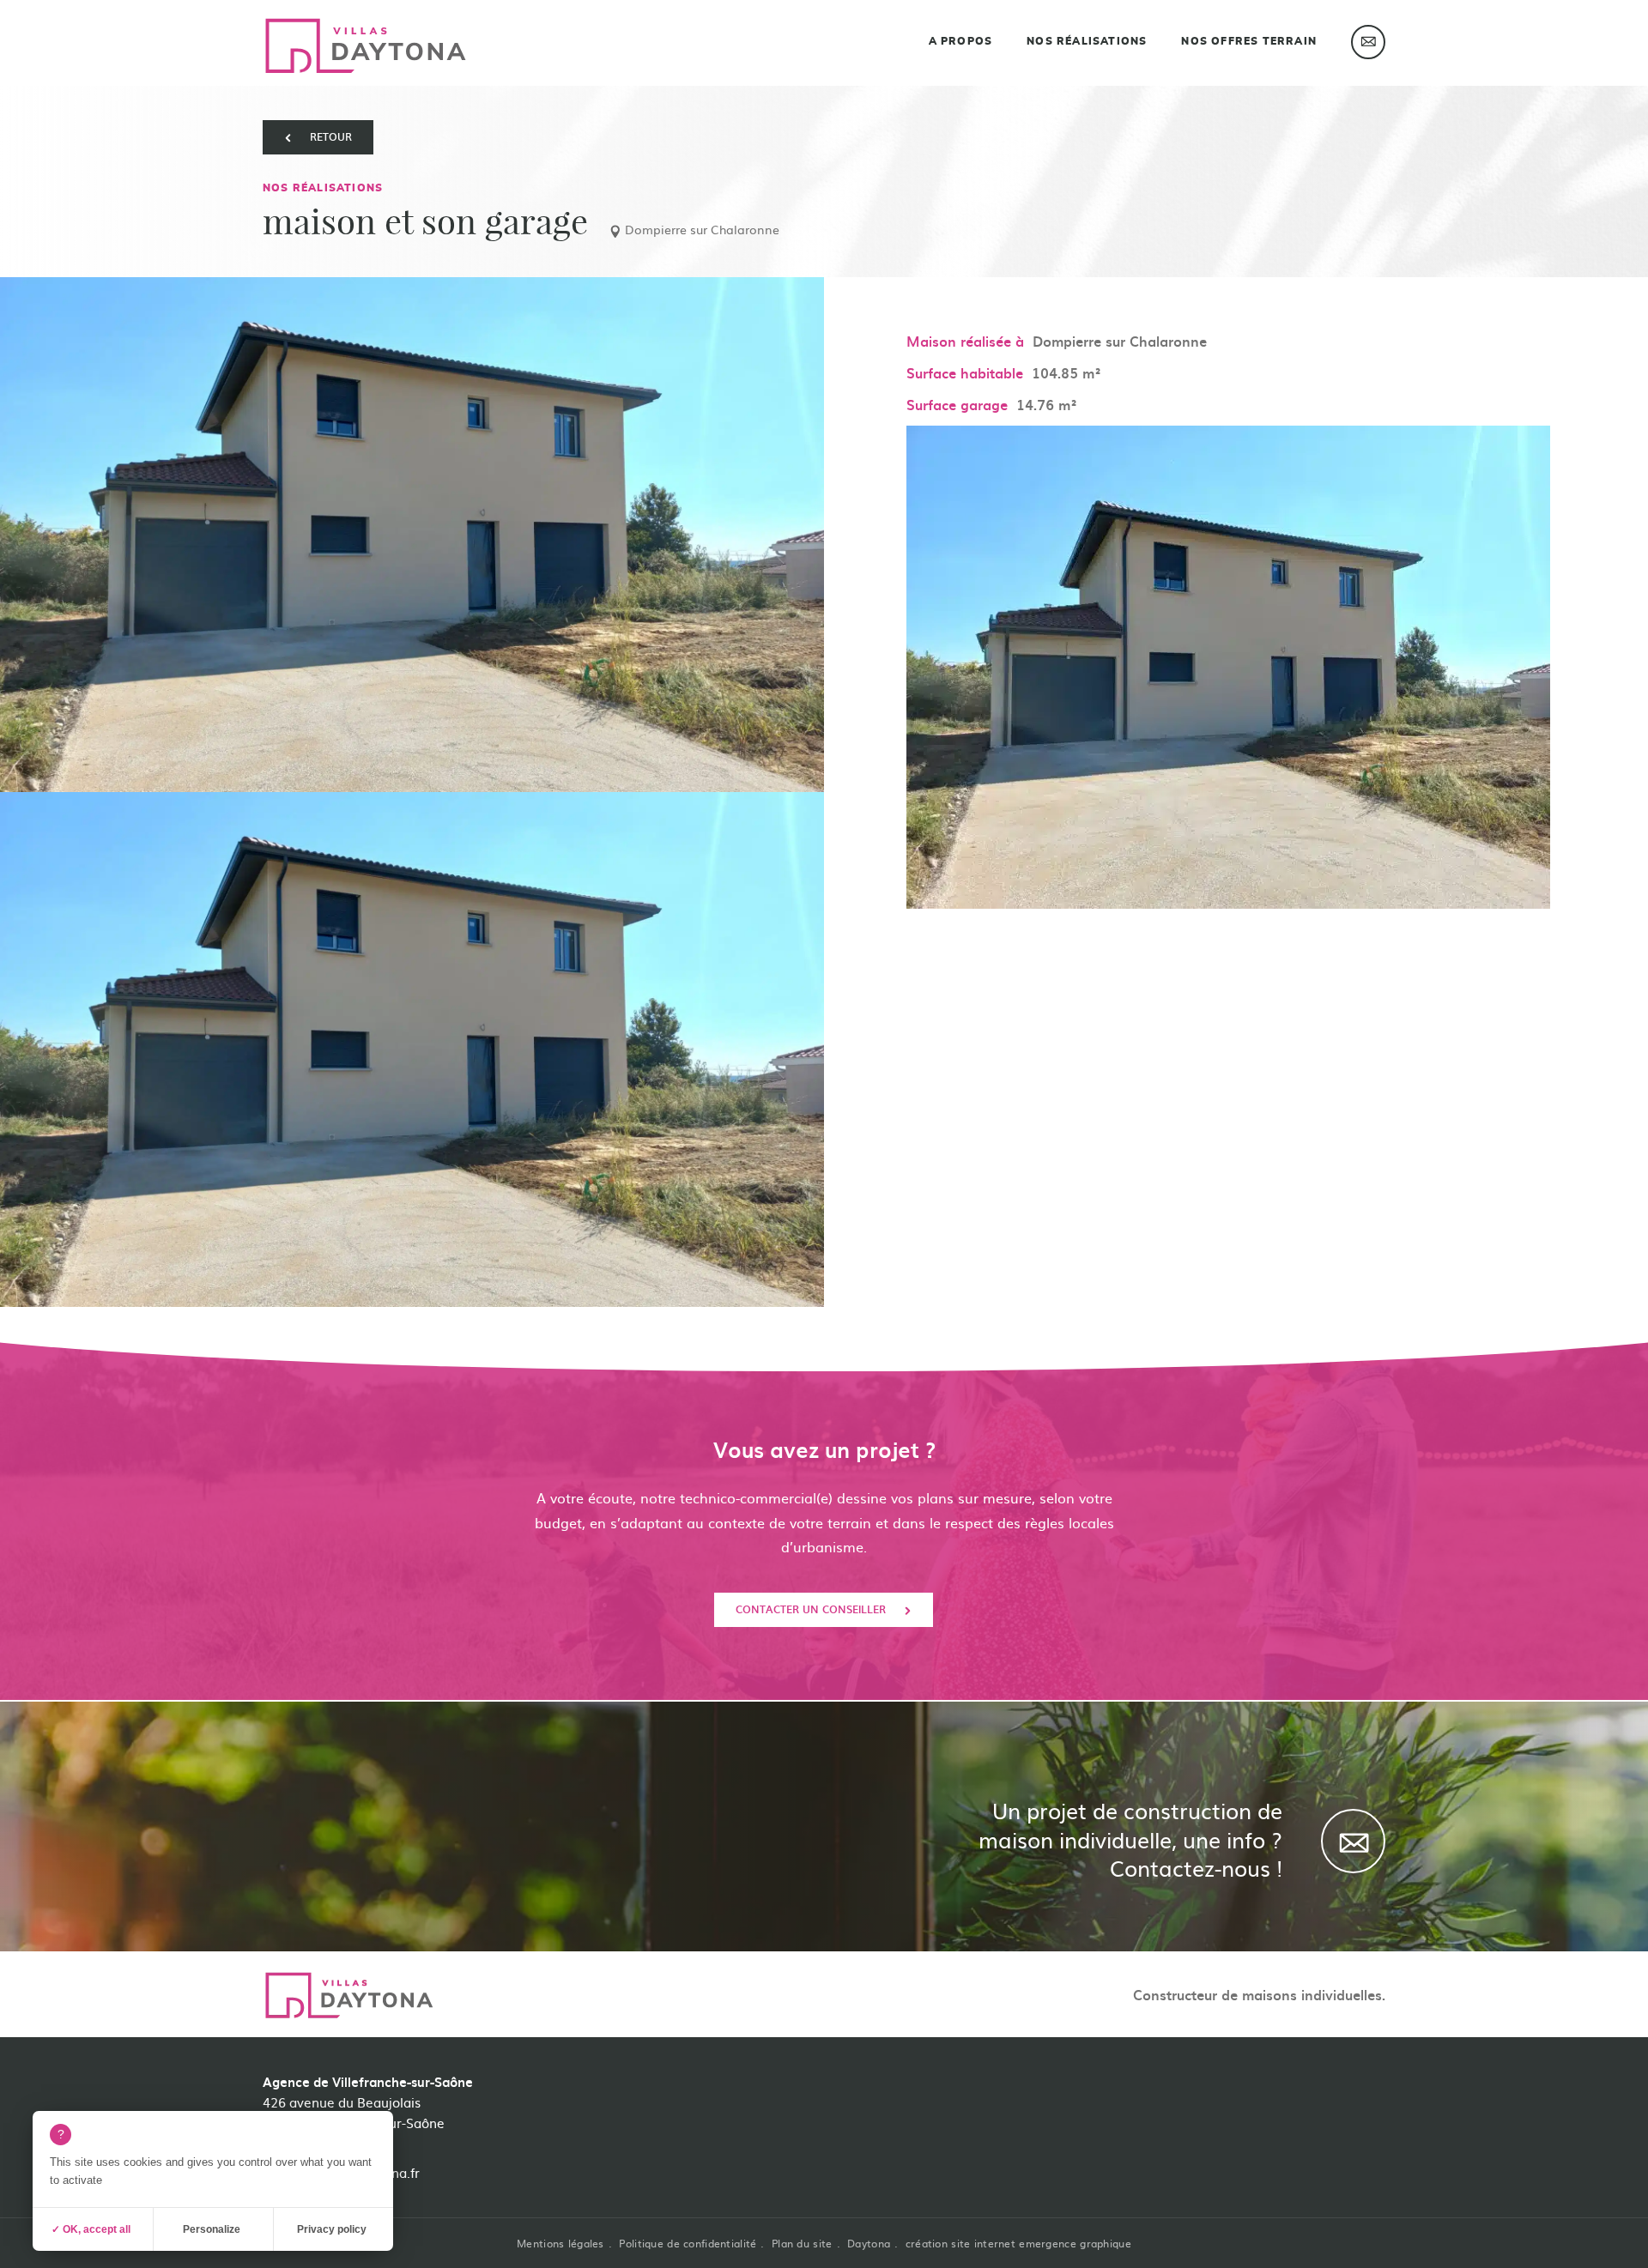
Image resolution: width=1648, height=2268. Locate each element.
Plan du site (802, 2243)
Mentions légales (560, 2243)
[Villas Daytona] (366, 46)
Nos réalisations (1087, 41)
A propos (961, 41)
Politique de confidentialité (688, 2243)
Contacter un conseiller (811, 1609)
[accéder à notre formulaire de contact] (1366, 2112)
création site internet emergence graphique (1018, 2243)
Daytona (869, 2243)
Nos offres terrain (1249, 41)
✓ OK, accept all (91, 2229)
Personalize (212, 2229)
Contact (1368, 42)
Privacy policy (332, 2229)
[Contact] (1353, 1841)
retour (331, 136)
